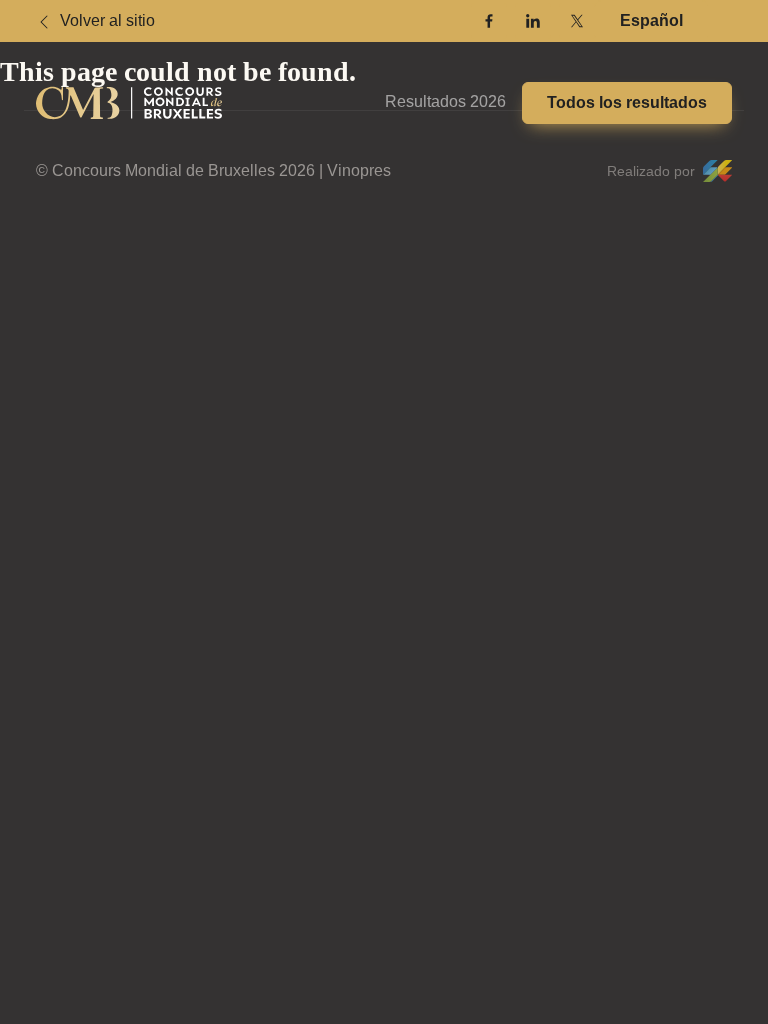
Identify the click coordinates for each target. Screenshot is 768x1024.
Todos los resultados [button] (627, 102)
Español (651, 20)
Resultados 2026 (445, 101)
